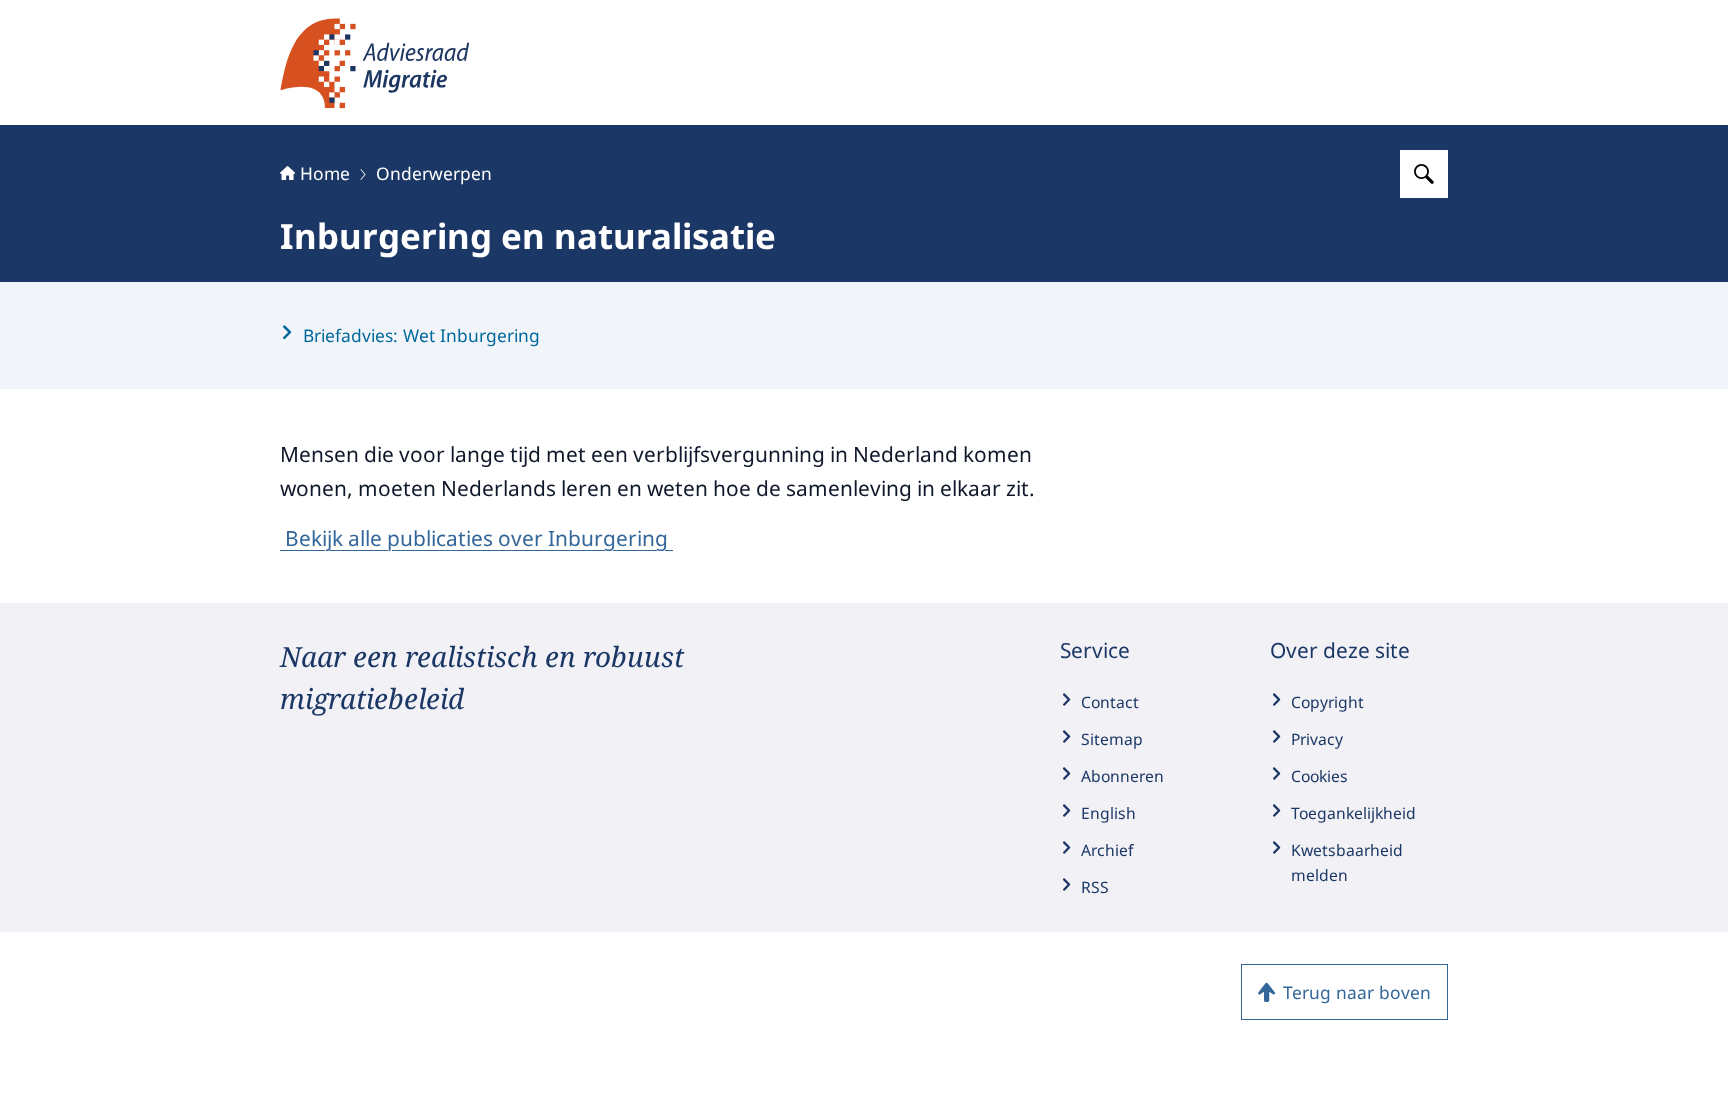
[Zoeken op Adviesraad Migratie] (1424, 174)
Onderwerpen (434, 173)
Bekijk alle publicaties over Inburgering (476, 538)
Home (325, 173)
